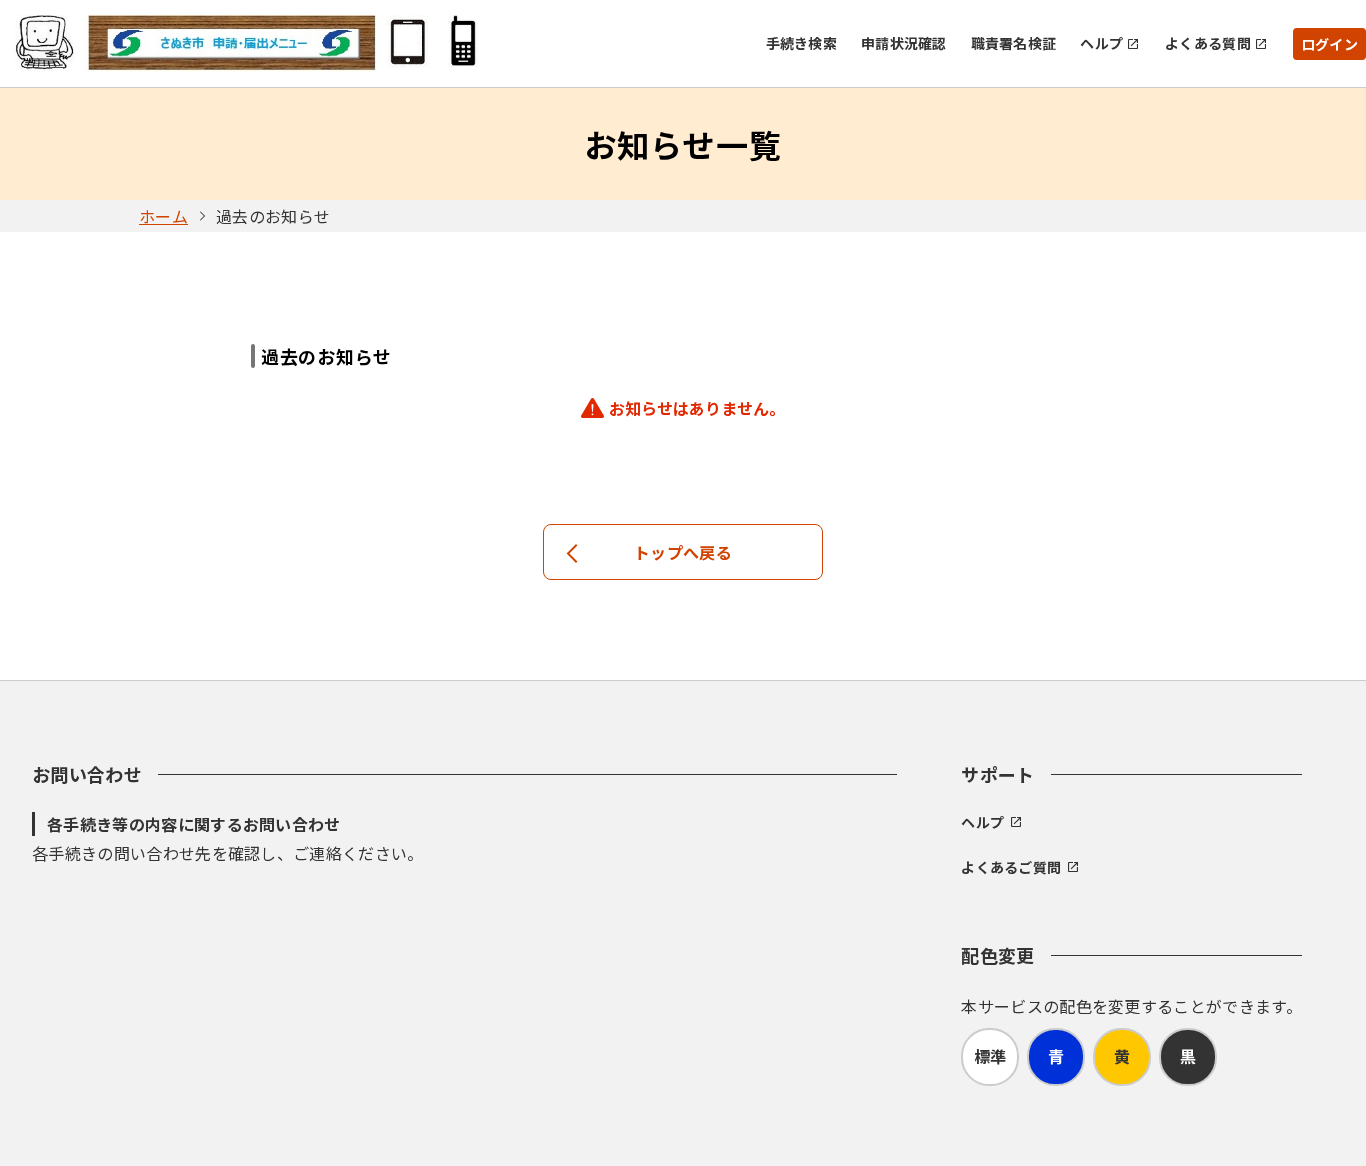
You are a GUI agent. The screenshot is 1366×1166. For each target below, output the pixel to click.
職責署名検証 (1014, 43)
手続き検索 (801, 43)
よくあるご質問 (1011, 867)
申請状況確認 (904, 43)
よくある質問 (1208, 43)
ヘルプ (1101, 43)
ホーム (163, 216)
